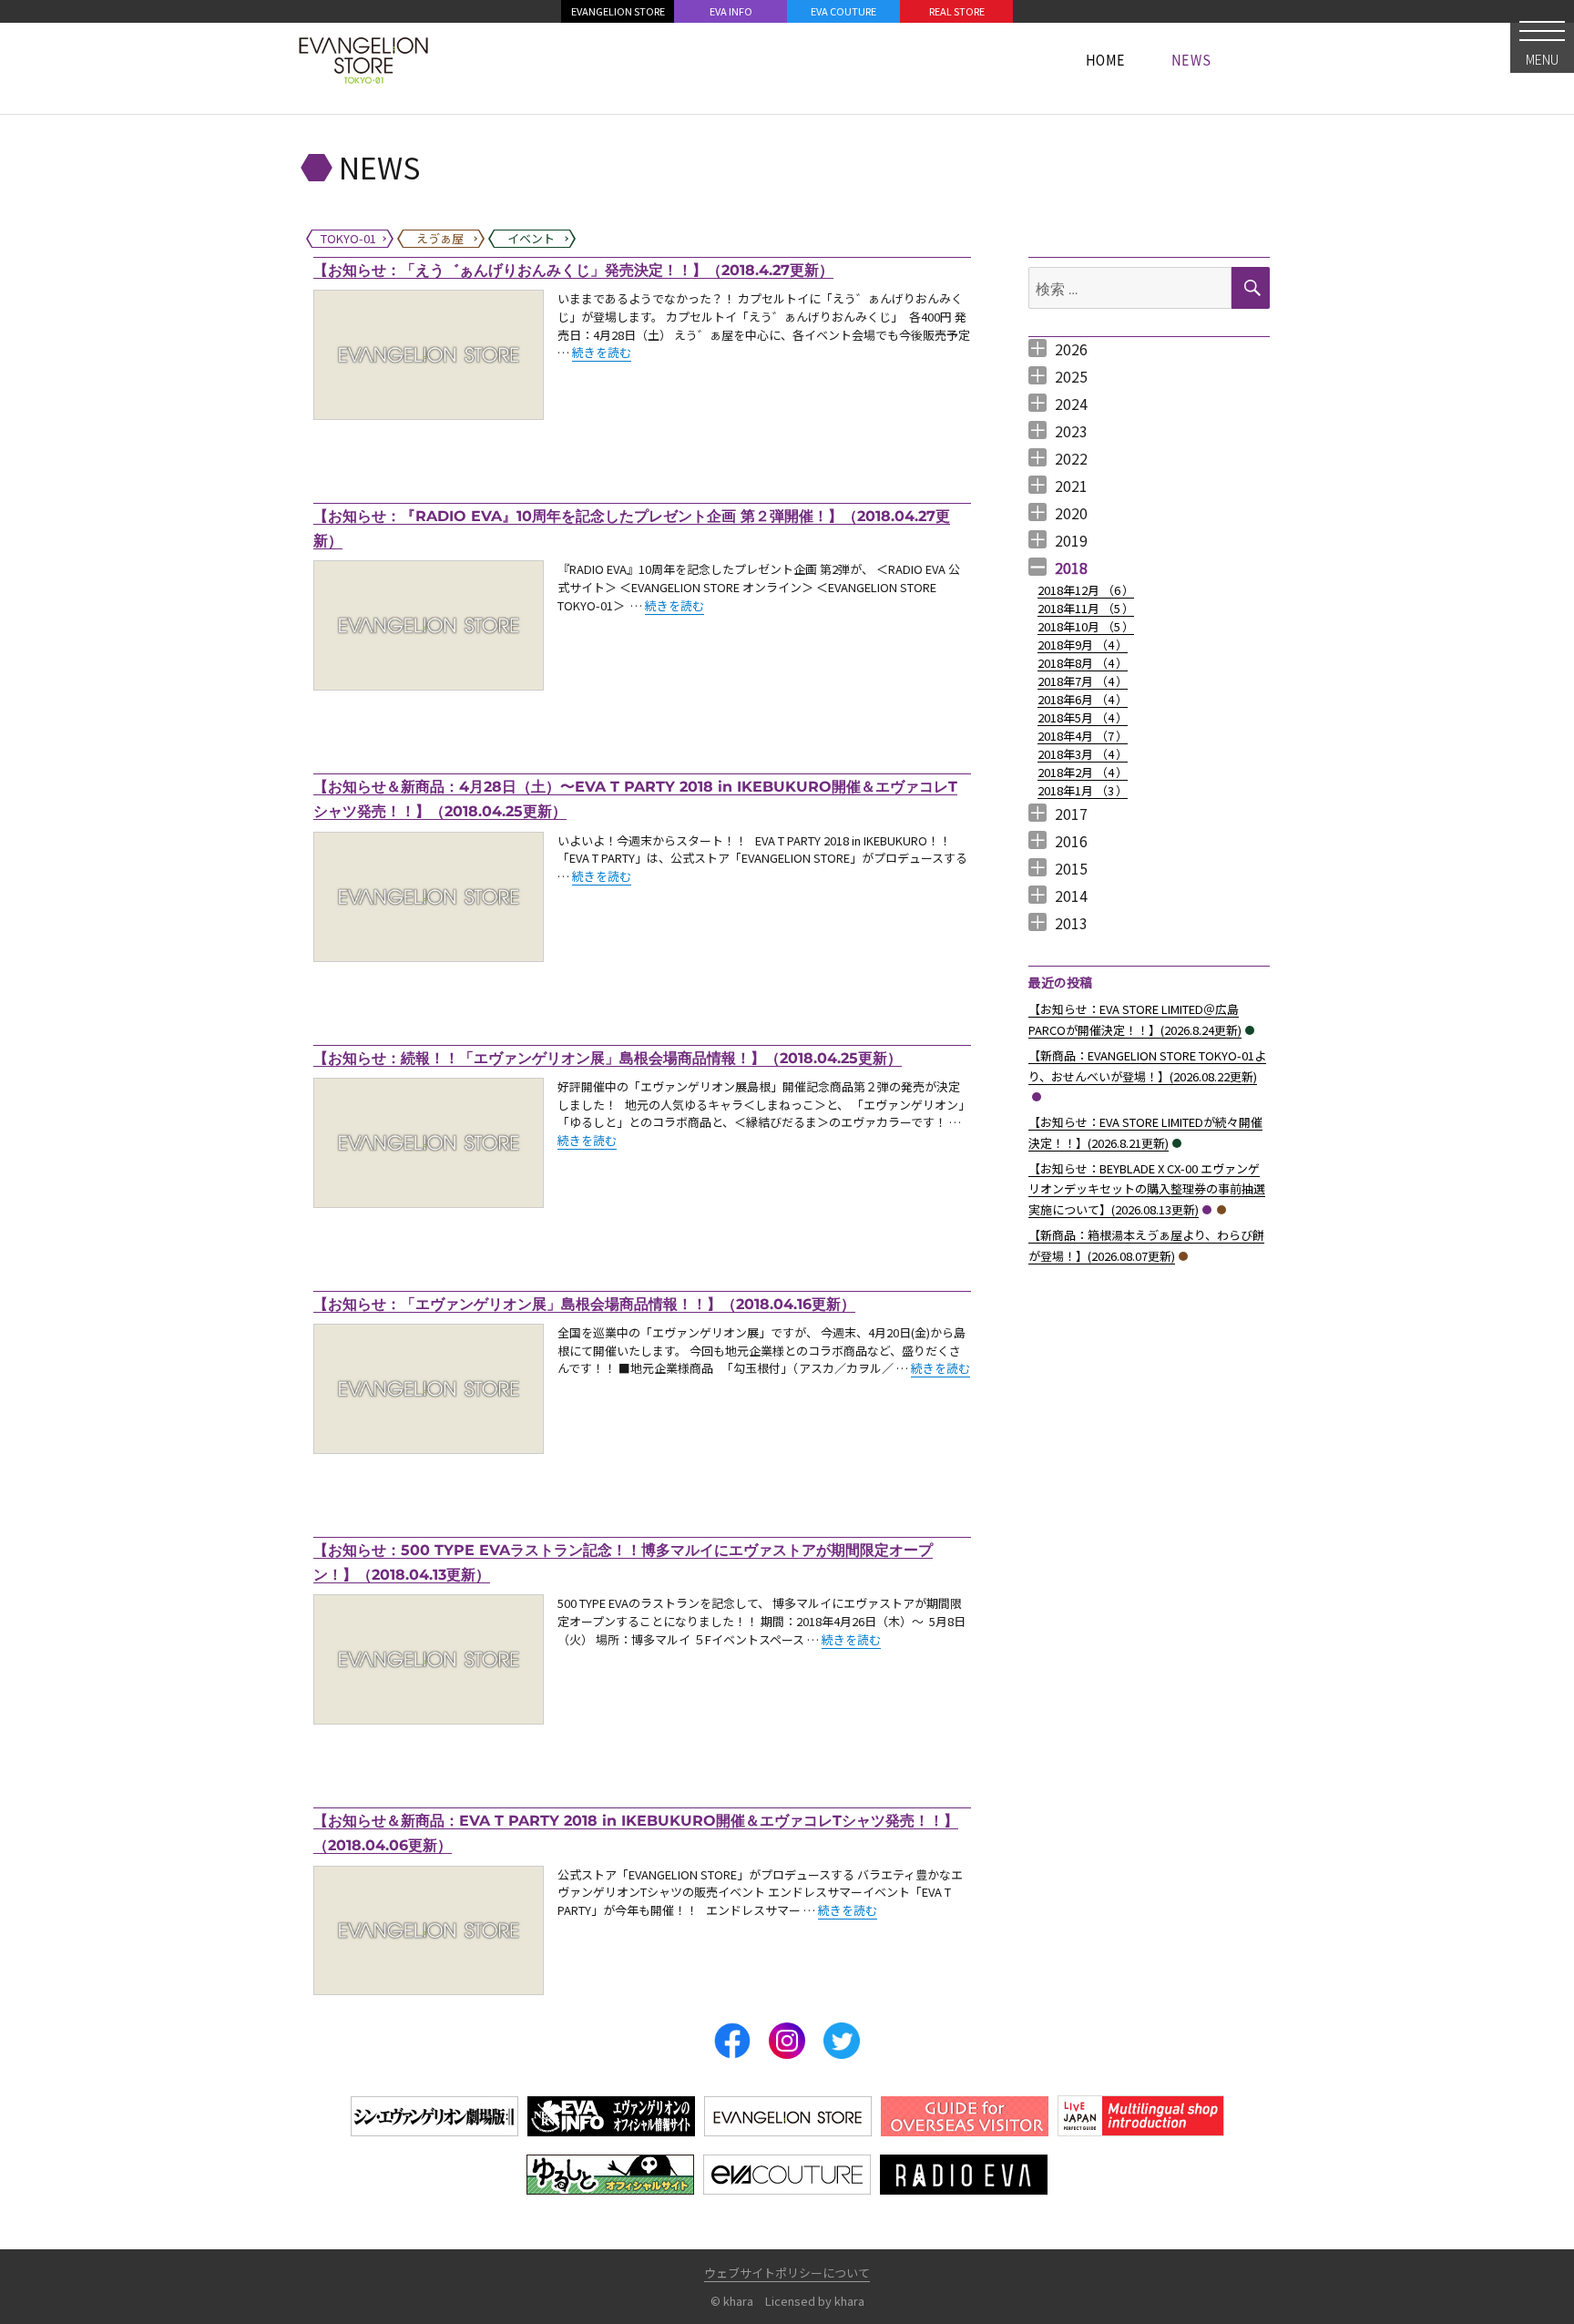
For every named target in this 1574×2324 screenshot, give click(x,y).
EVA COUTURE (843, 11)
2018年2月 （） (1083, 772)
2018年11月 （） (1086, 608)
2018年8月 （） (1083, 663)
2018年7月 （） (1083, 681)
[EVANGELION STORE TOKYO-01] (363, 59)
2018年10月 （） (1086, 626)
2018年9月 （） (1083, 645)
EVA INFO (731, 11)
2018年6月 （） (1083, 699)
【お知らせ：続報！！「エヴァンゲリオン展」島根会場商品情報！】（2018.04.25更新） (608, 1058)
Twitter (842, 2041)
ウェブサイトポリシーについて (787, 2273)
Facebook (732, 2041)
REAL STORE (957, 11)
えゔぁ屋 (1221, 1210)
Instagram (787, 2041)
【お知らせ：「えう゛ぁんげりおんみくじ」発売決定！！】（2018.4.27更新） (573, 270)
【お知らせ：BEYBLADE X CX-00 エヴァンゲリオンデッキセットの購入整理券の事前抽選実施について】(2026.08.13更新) (1147, 1189)
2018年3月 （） (1083, 754)
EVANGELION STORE (618, 11)
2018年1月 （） (1083, 790)
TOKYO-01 (1037, 1097)
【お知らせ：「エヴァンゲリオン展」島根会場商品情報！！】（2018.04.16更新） (584, 1304)
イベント (1250, 1030)
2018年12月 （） (1086, 590)
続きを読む (602, 352)
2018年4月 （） (1083, 736)
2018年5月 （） (1083, 717)
